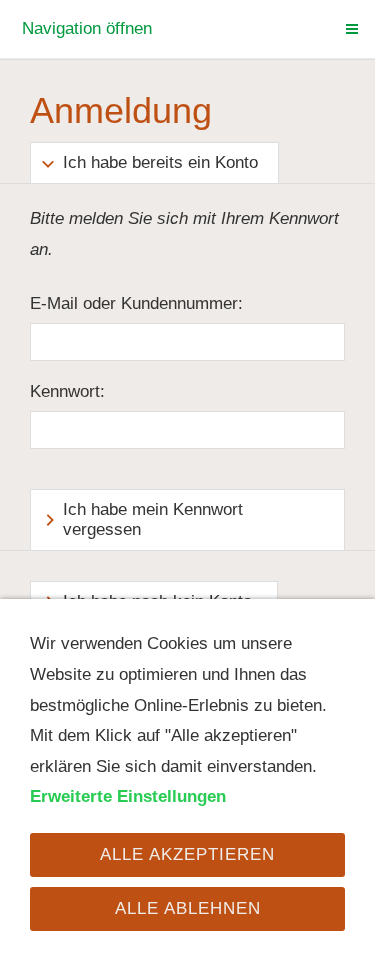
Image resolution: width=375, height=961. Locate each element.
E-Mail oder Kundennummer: (136, 303)
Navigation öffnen (87, 28)
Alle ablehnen (188, 908)
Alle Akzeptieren (187, 854)
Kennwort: (67, 391)
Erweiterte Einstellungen (128, 796)
